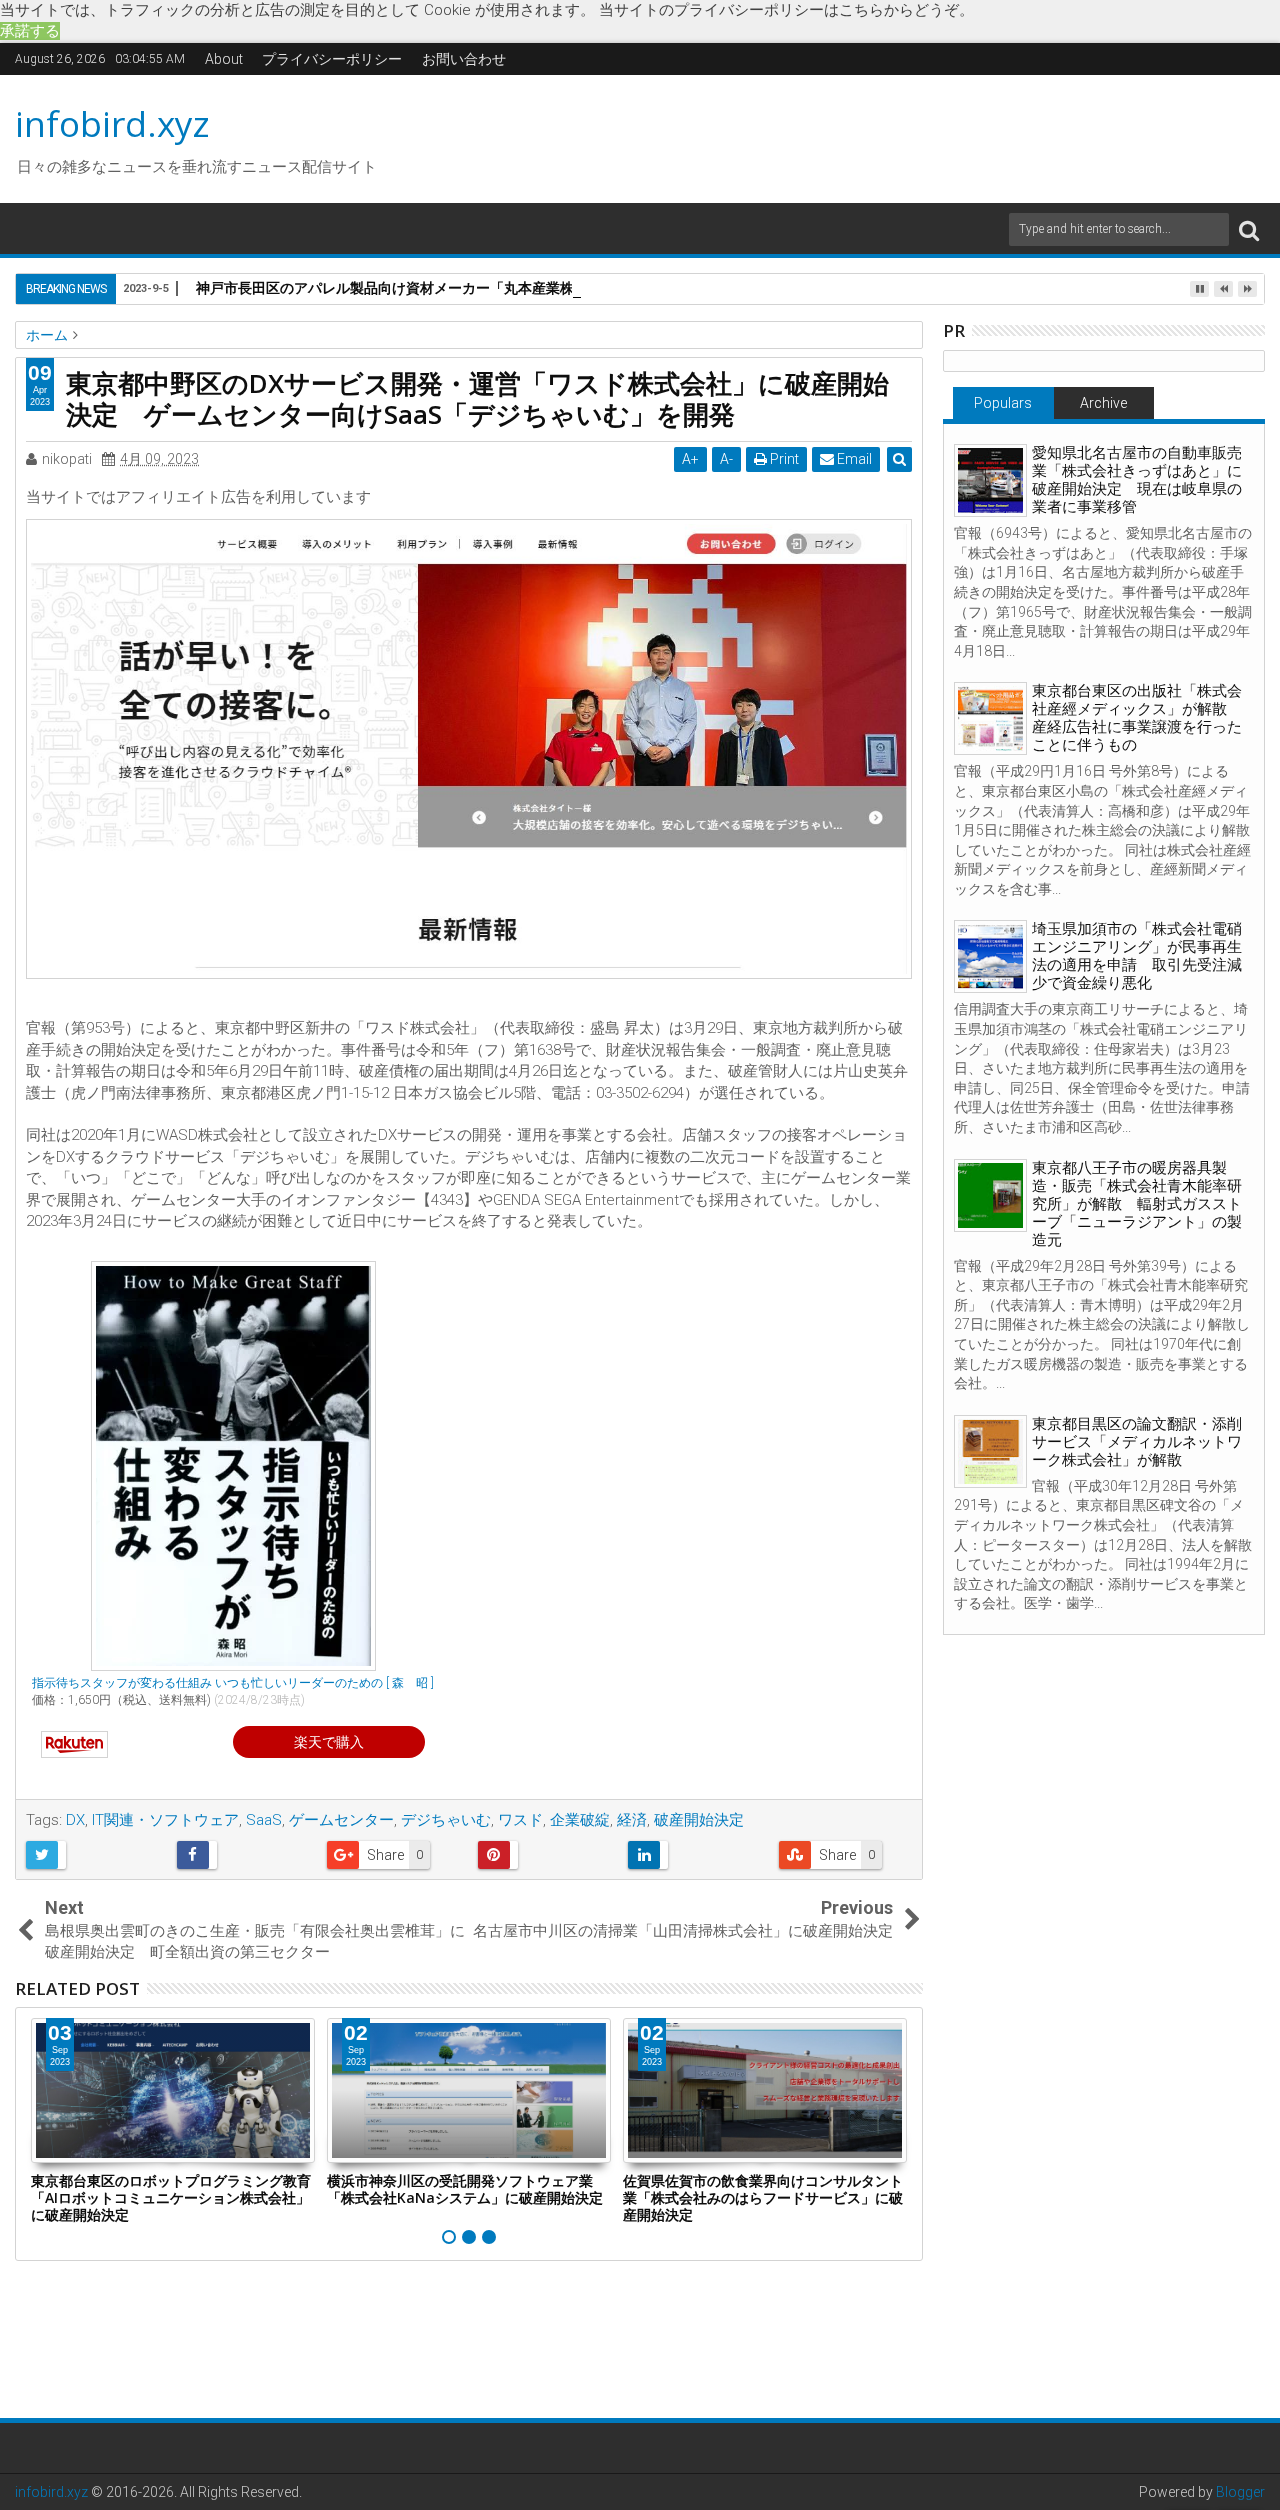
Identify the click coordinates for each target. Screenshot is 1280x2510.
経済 (632, 1820)
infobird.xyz (112, 123)
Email (853, 459)
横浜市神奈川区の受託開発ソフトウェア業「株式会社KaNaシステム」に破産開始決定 (465, 2189)
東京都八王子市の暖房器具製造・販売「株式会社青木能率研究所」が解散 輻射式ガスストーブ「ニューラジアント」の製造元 (1137, 1204)
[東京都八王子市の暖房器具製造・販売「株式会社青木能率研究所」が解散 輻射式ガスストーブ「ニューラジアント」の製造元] (990, 1195)
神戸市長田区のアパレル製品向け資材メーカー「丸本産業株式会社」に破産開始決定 (462, 287)
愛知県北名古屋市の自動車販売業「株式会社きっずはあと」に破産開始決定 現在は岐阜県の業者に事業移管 (1137, 480)
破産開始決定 (699, 1820)
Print (783, 459)
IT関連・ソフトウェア (165, 1820)
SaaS (264, 1820)
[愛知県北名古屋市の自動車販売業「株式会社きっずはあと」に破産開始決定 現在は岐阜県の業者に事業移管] (990, 480)
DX (75, 1820)
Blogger (1240, 2492)
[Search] (1249, 229)
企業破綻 (580, 1820)
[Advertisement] (829, 136)
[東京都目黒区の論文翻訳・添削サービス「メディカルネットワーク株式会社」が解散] (990, 1451)
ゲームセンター (341, 1820)
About (224, 59)
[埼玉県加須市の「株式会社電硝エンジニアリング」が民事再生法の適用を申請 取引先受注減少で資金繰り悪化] (990, 956)
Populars (1003, 403)
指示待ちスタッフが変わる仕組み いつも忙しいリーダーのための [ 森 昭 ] (233, 1683)
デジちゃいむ (446, 1820)
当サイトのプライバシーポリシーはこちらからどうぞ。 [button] (786, 10)
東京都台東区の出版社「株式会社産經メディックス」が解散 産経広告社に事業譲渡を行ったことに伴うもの (1137, 718)
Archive (1103, 403)
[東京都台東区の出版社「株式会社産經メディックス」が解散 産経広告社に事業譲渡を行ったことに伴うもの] (990, 718)
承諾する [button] (30, 31)
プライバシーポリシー (332, 59)
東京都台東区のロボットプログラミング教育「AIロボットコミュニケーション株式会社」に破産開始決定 (171, 2197)
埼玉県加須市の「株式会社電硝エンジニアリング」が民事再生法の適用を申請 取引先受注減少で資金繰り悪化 (1137, 956)
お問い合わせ (464, 59)
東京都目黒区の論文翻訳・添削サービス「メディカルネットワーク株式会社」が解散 (1137, 1442)
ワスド (520, 1820)
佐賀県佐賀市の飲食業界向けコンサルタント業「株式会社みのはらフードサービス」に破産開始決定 (763, 2197)
